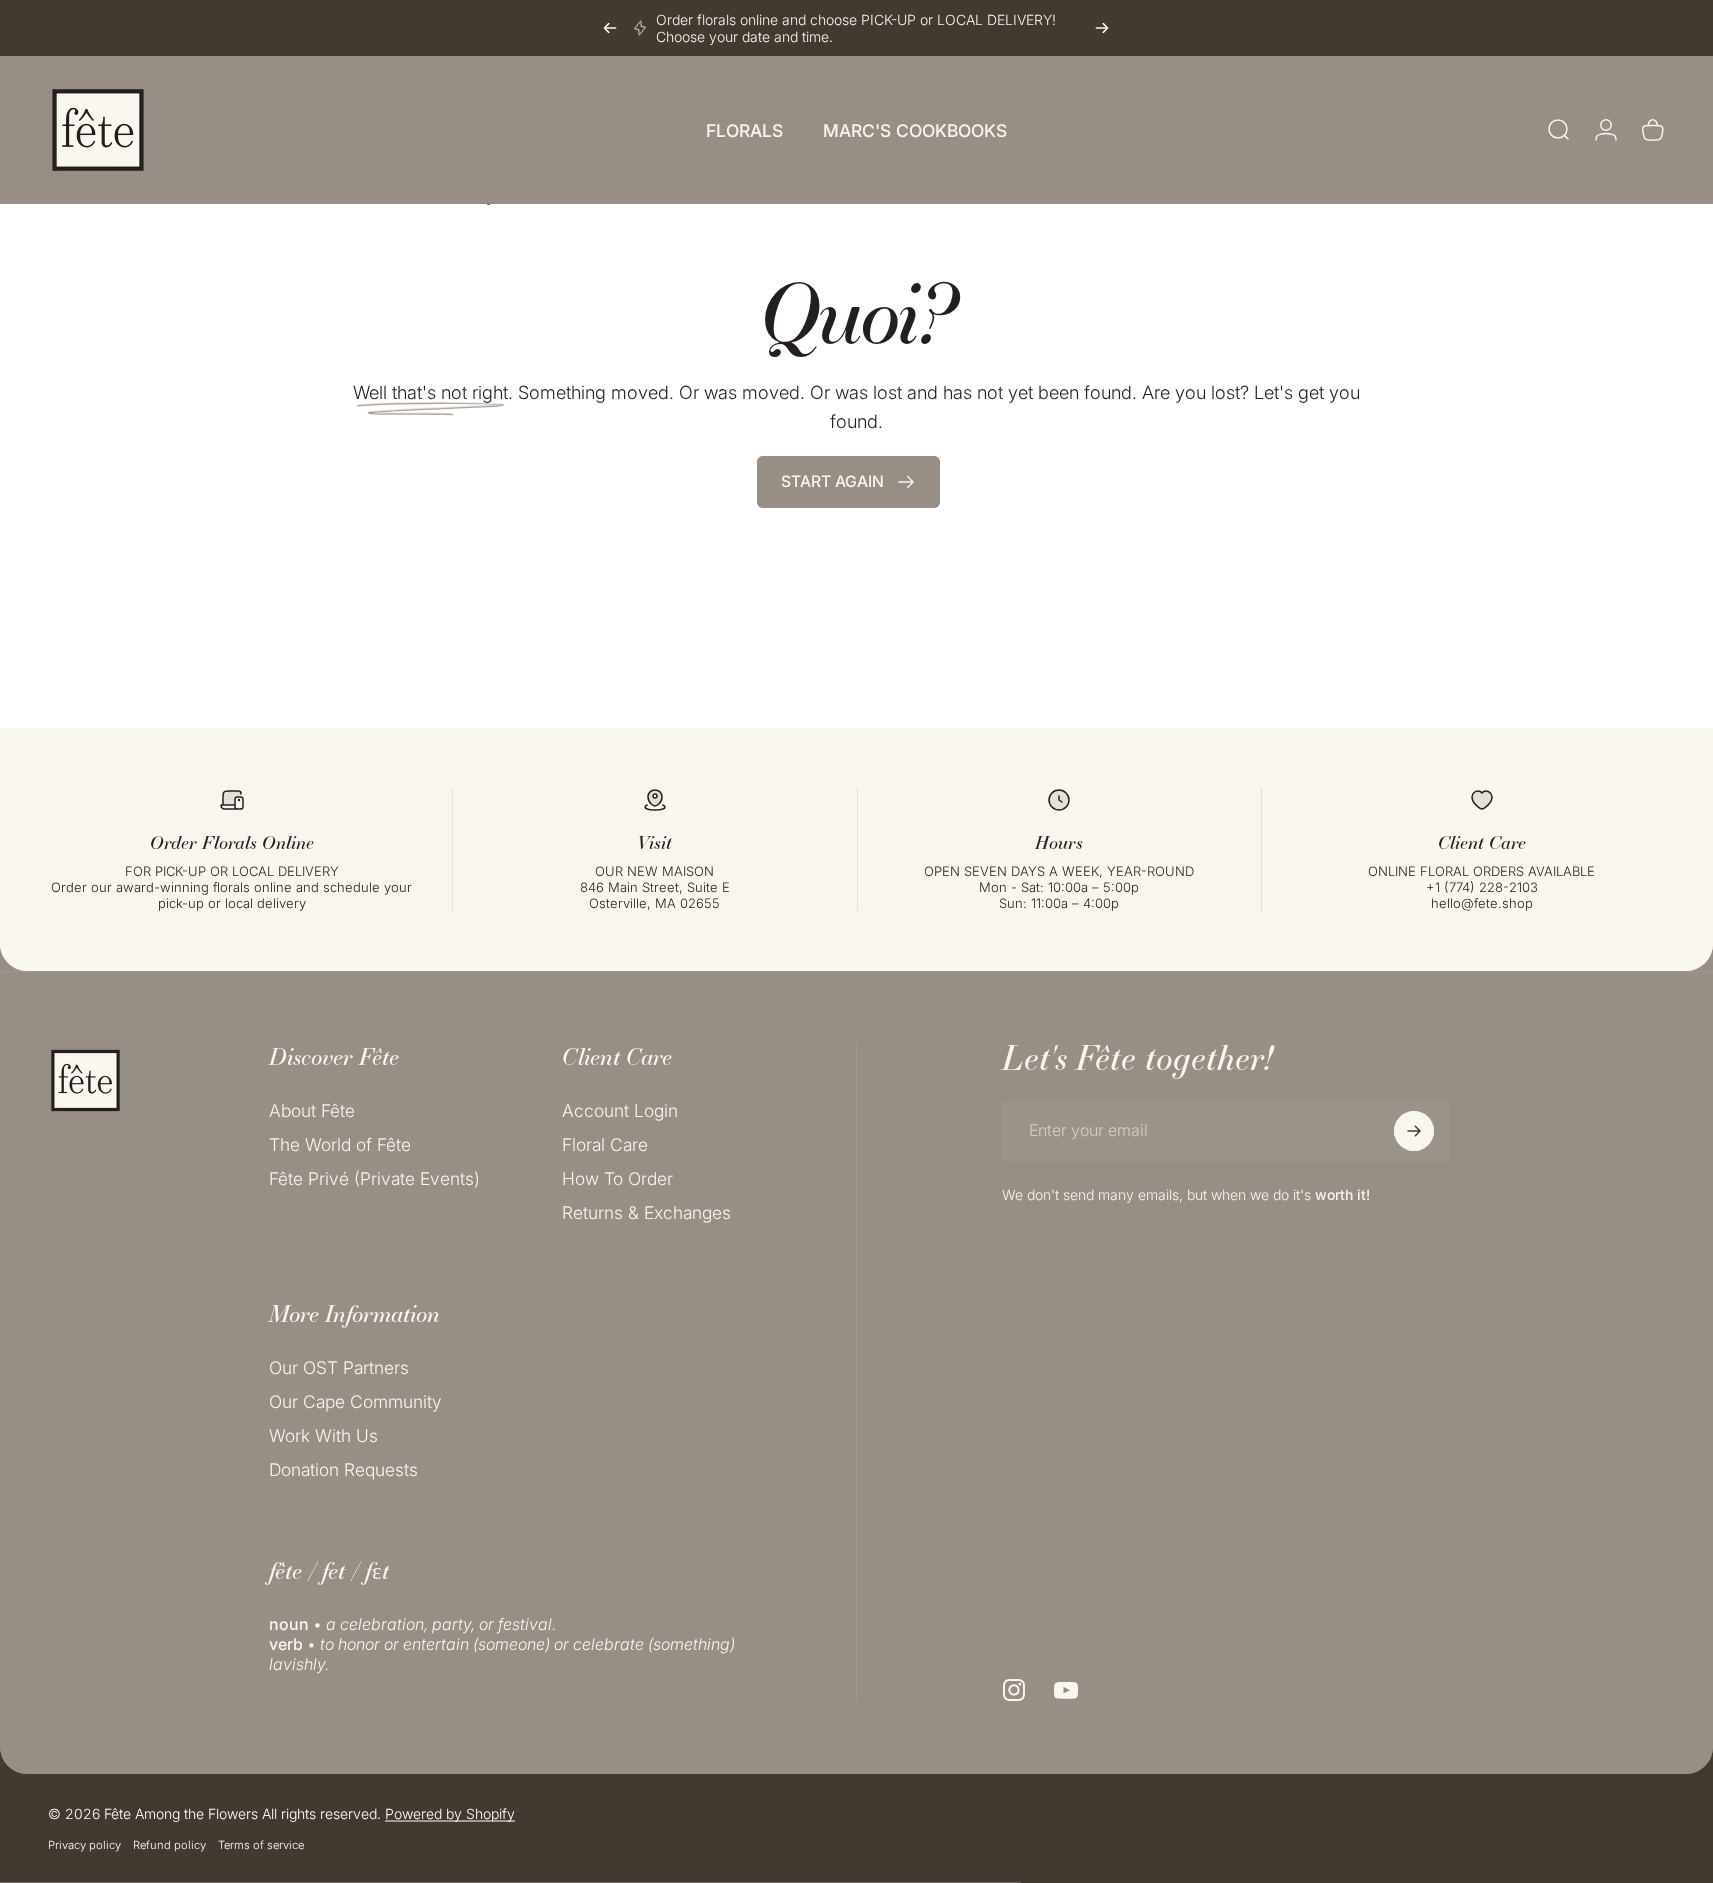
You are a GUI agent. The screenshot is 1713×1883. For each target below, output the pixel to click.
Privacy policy (84, 1845)
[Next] (1102, 28)
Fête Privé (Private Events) (374, 1178)
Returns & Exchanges (646, 1212)
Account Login (620, 1110)
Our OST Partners (339, 1367)
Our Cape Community (355, 1401)
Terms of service (261, 1845)
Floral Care (605, 1144)
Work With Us (323, 1435)
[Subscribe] (1414, 1131)
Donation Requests (343, 1469)
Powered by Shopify (450, 1813)
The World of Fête (340, 1144)
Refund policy (169, 1845)
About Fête (312, 1110)
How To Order (617, 1178)
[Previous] (610, 28)
